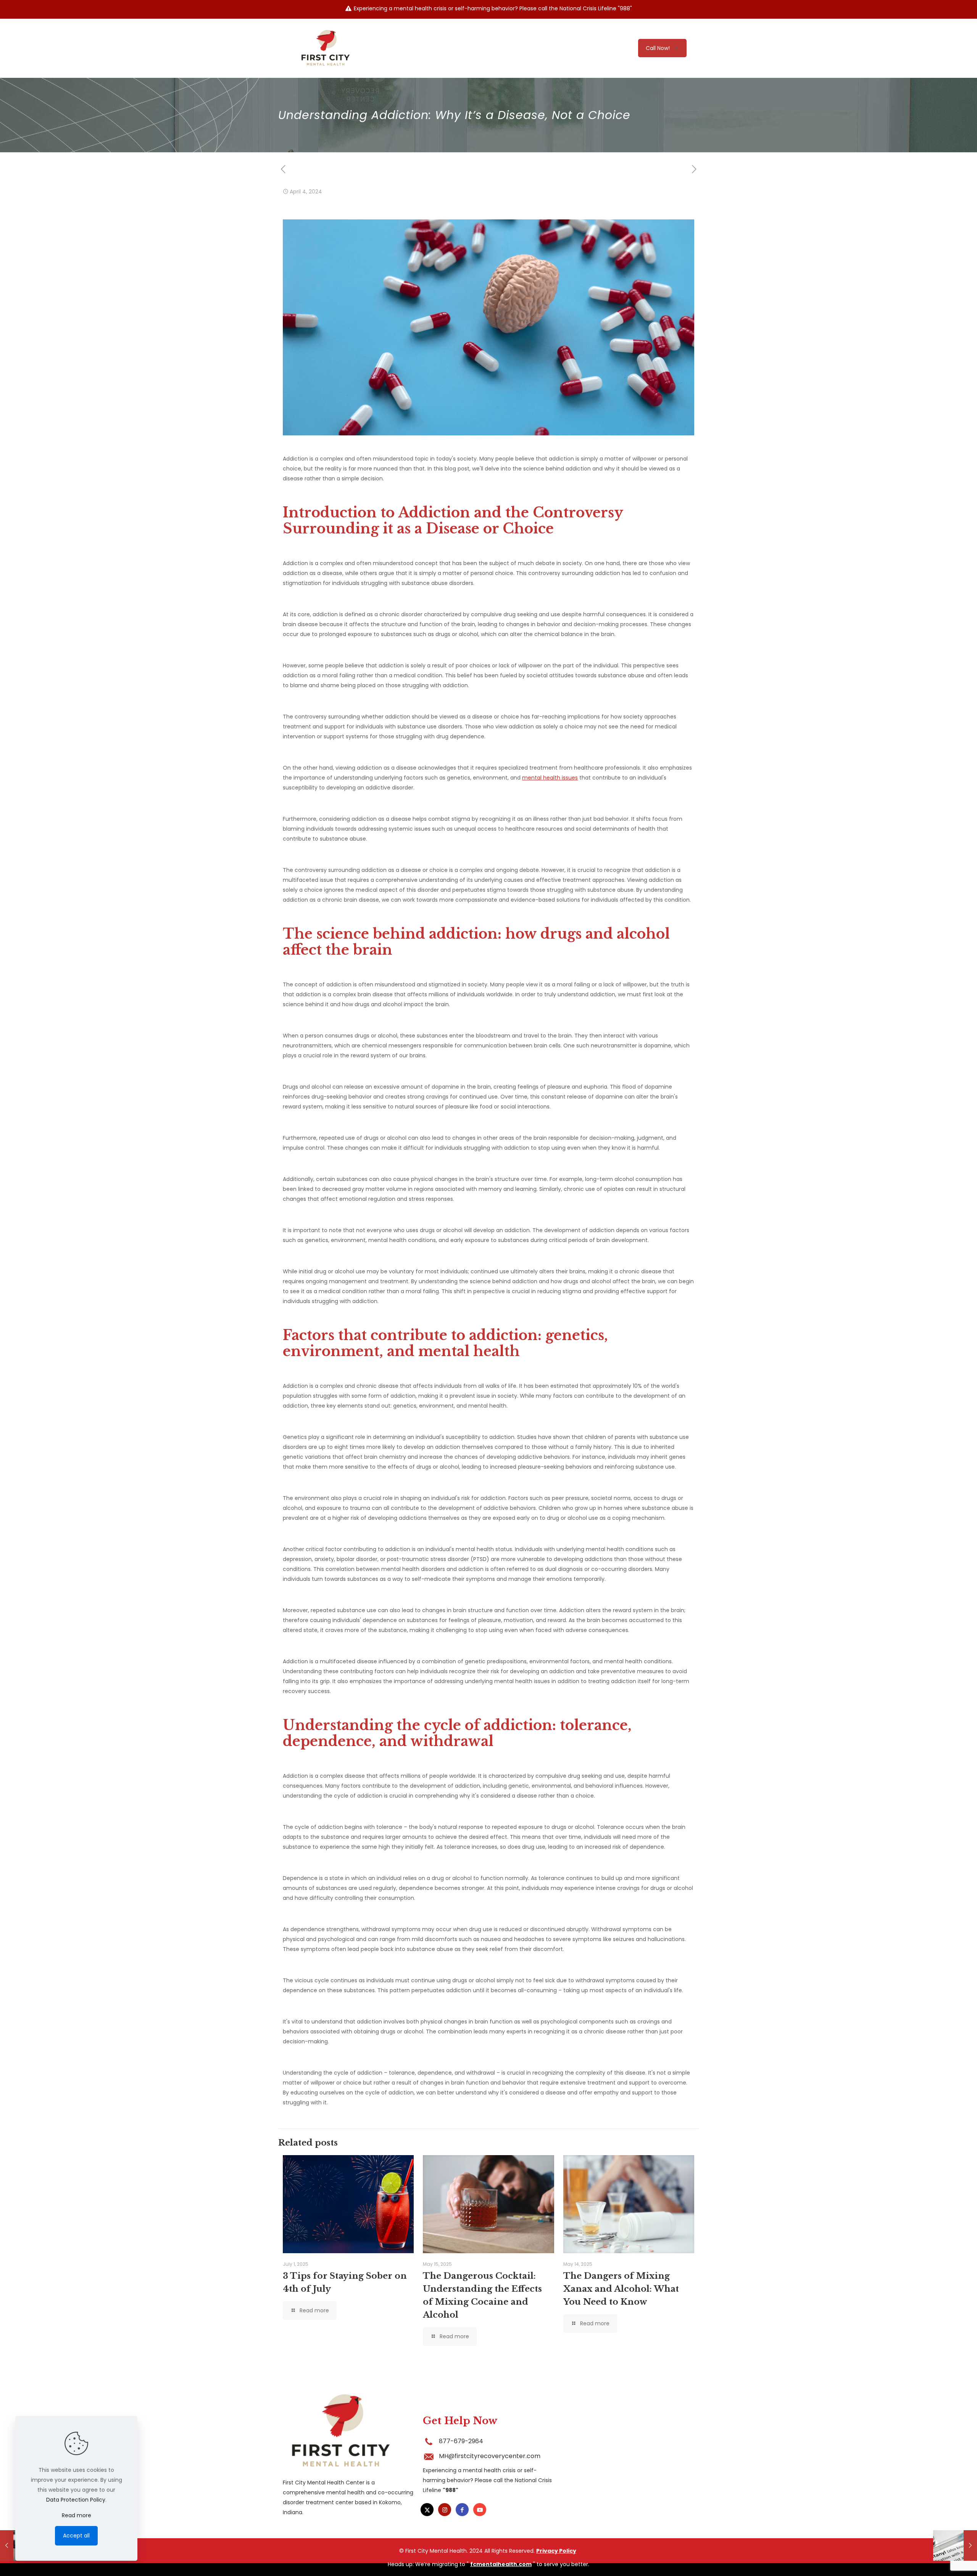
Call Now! (658, 48)
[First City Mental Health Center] (325, 48)
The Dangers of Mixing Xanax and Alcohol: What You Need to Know (621, 2289)
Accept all (76, 2536)
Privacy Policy (556, 2551)
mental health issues (550, 778)
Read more (77, 2515)
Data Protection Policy (76, 2500)
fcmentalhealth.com (501, 2564)
